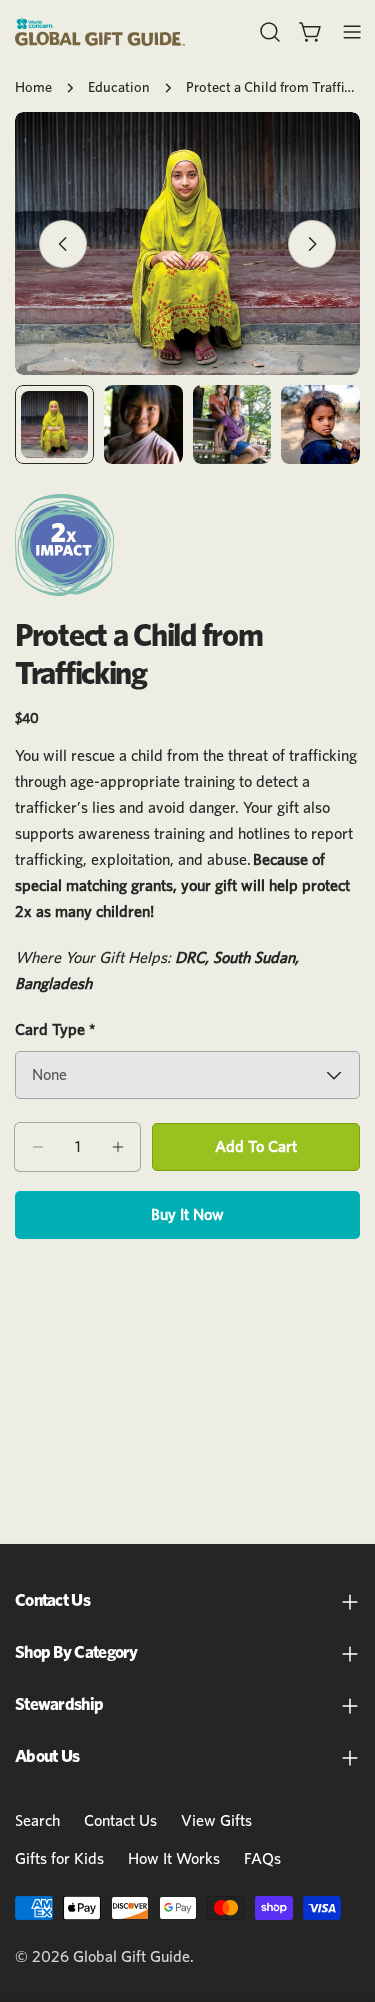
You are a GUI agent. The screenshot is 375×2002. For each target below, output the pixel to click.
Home (33, 87)
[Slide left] (63, 244)
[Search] (270, 32)
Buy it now (187, 1215)
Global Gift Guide (131, 1957)
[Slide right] (312, 244)
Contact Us (120, 1821)
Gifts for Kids (59, 1859)
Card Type (55, 1030)
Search (37, 1821)
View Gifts (216, 1821)
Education (119, 87)
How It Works (174, 1859)
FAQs (262, 1859)
